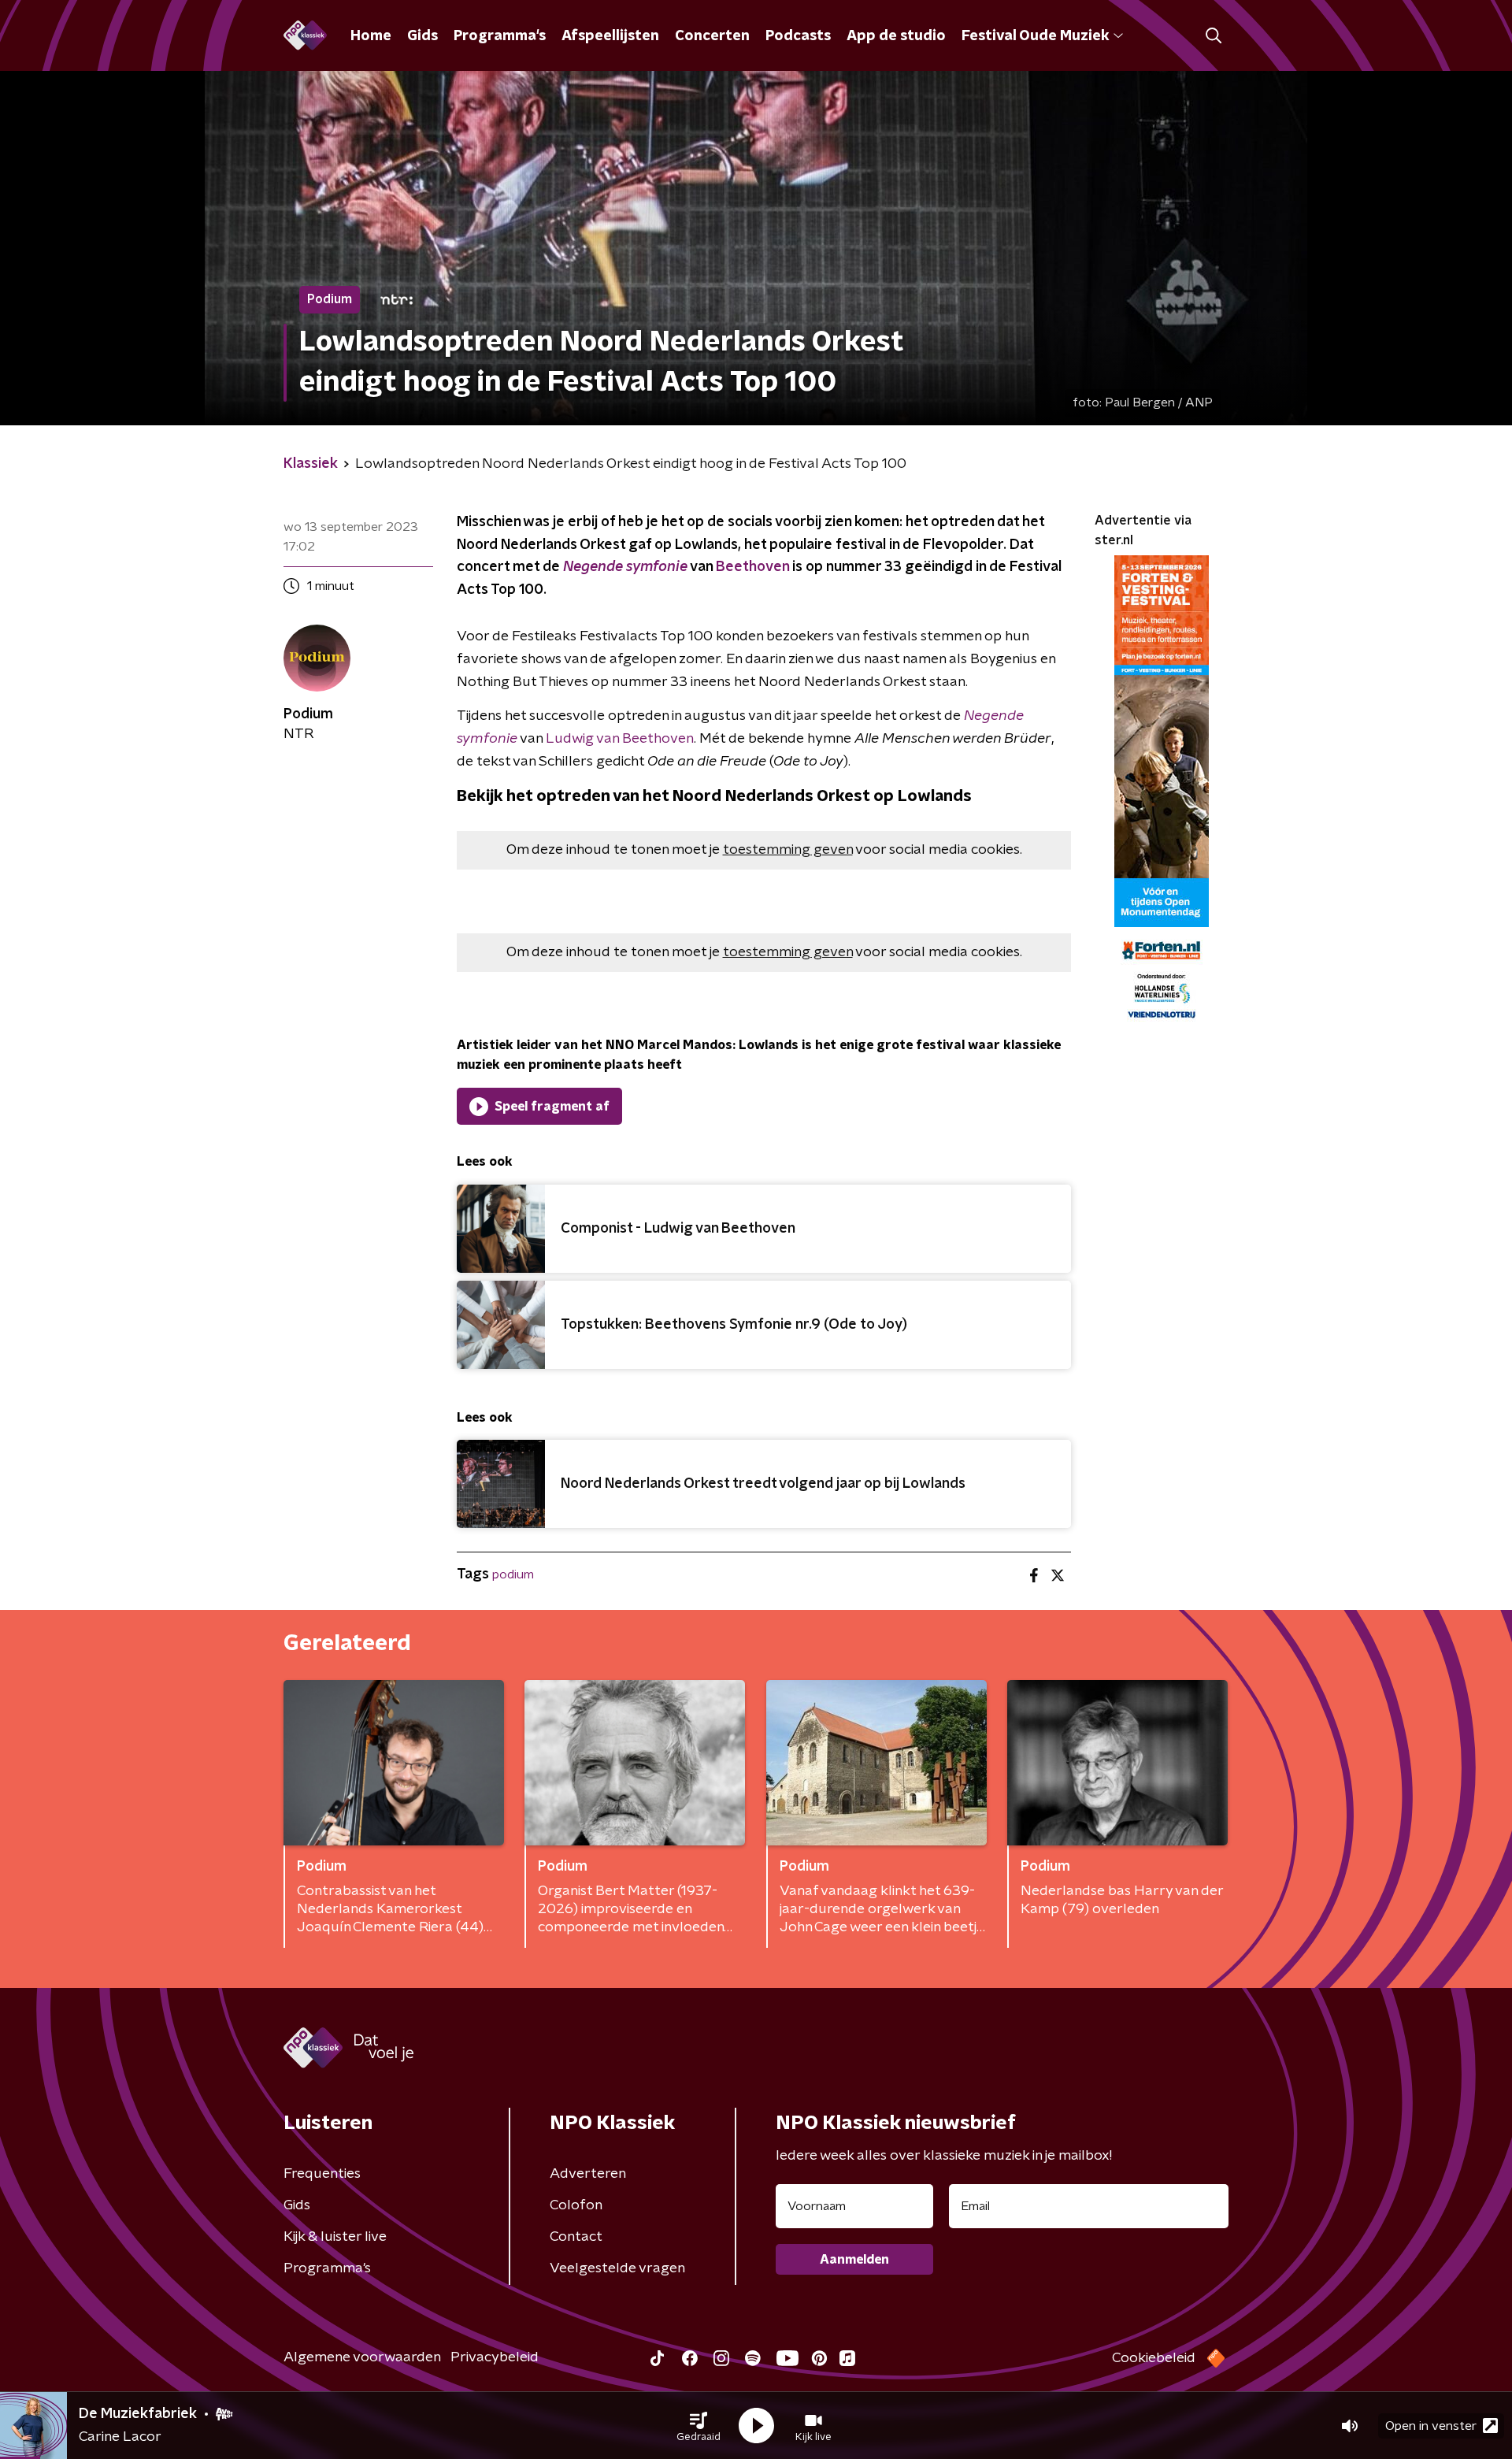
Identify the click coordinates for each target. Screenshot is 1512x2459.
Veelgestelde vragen (617, 2268)
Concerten (712, 36)
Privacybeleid (495, 2357)
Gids (422, 36)
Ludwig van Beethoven (618, 739)
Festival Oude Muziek (1035, 36)
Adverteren (588, 2174)
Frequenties (322, 2174)
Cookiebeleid (1154, 2358)
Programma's (500, 36)
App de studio (896, 36)
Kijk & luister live (335, 2237)
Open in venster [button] (1431, 2426)
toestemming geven (788, 850)
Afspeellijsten (610, 36)
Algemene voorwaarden (362, 2357)
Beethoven (752, 567)
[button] (699, 2426)
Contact (576, 2237)
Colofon (576, 2205)
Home (371, 36)
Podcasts (798, 36)
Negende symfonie (625, 567)
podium (513, 1574)
